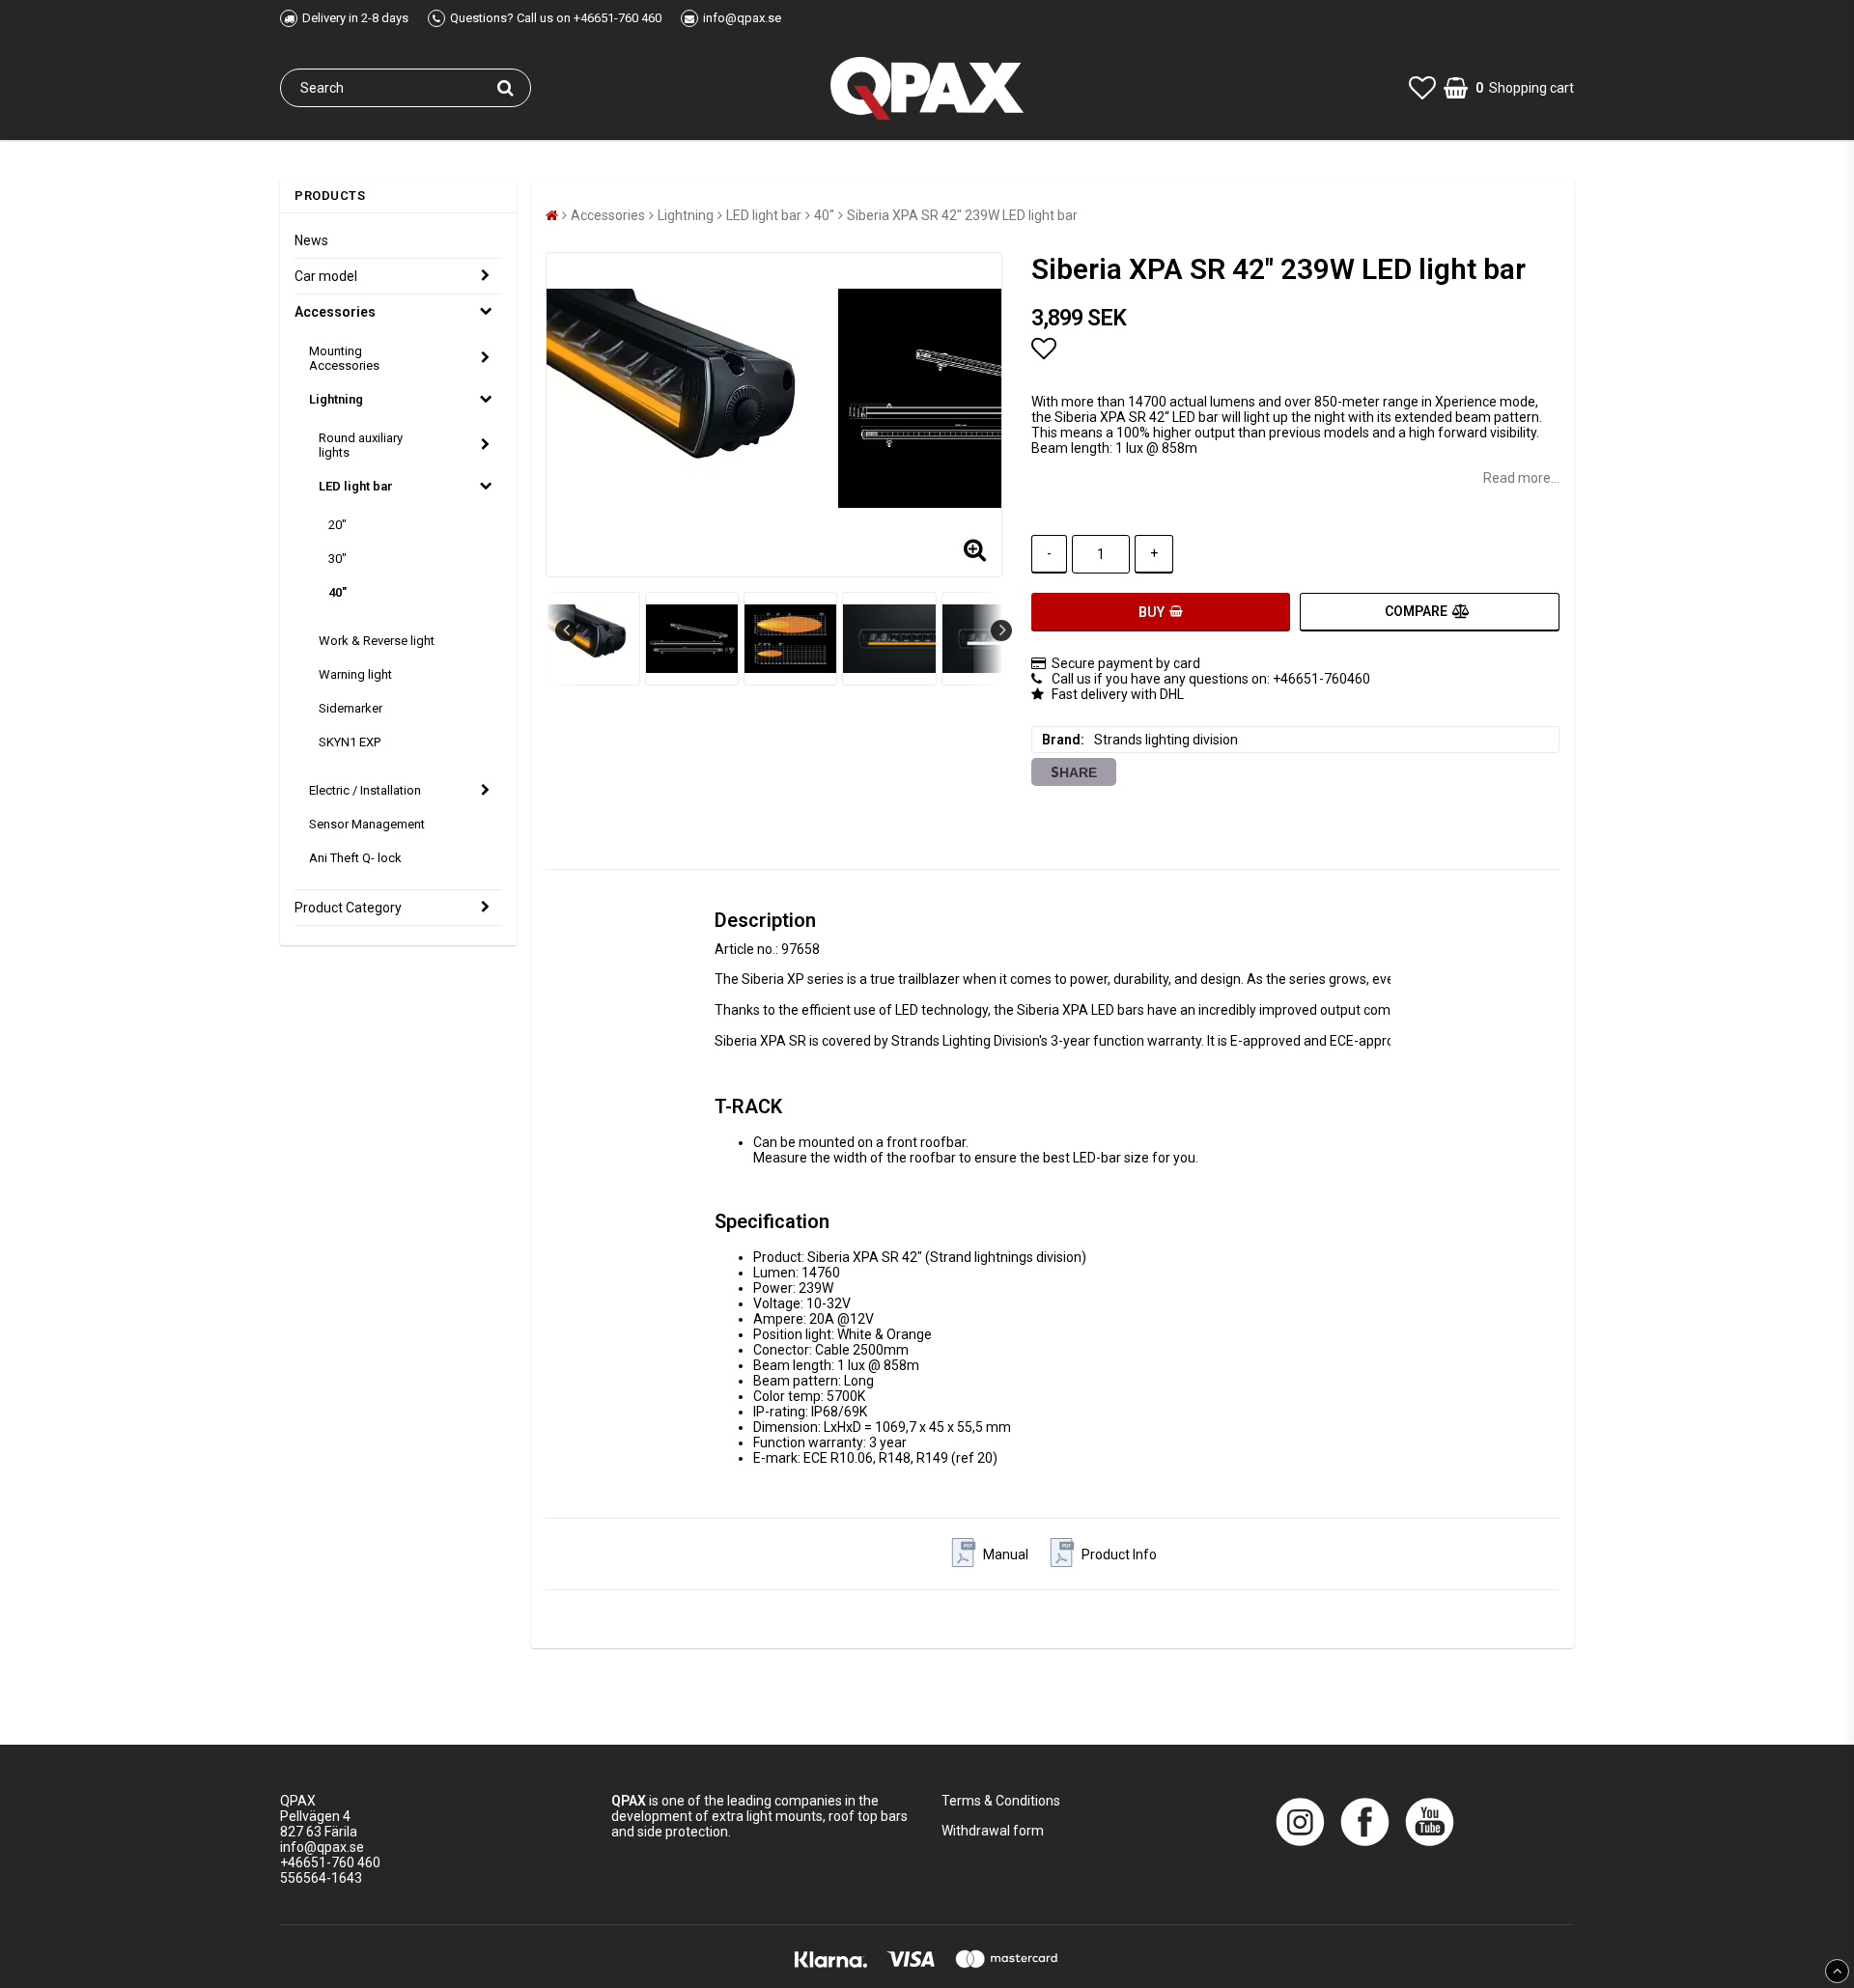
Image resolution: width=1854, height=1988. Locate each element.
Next (1001, 630)
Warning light (355, 674)
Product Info (1119, 1554)
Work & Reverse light (377, 641)
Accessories (335, 312)
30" (337, 559)
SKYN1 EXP (350, 742)
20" (337, 525)
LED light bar (356, 486)
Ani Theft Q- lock (355, 858)
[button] (1422, 88)
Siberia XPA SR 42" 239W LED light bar (962, 215)
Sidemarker (351, 708)
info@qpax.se (322, 1847)
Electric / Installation (365, 790)
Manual (1006, 1554)
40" (337, 592)
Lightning (336, 399)
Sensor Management (367, 824)
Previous (566, 630)
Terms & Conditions (1001, 1801)
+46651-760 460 (330, 1862)
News (311, 240)
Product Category (348, 908)
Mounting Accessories (344, 358)
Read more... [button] (1521, 478)
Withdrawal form (993, 1831)
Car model (326, 276)
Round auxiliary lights (361, 445)
